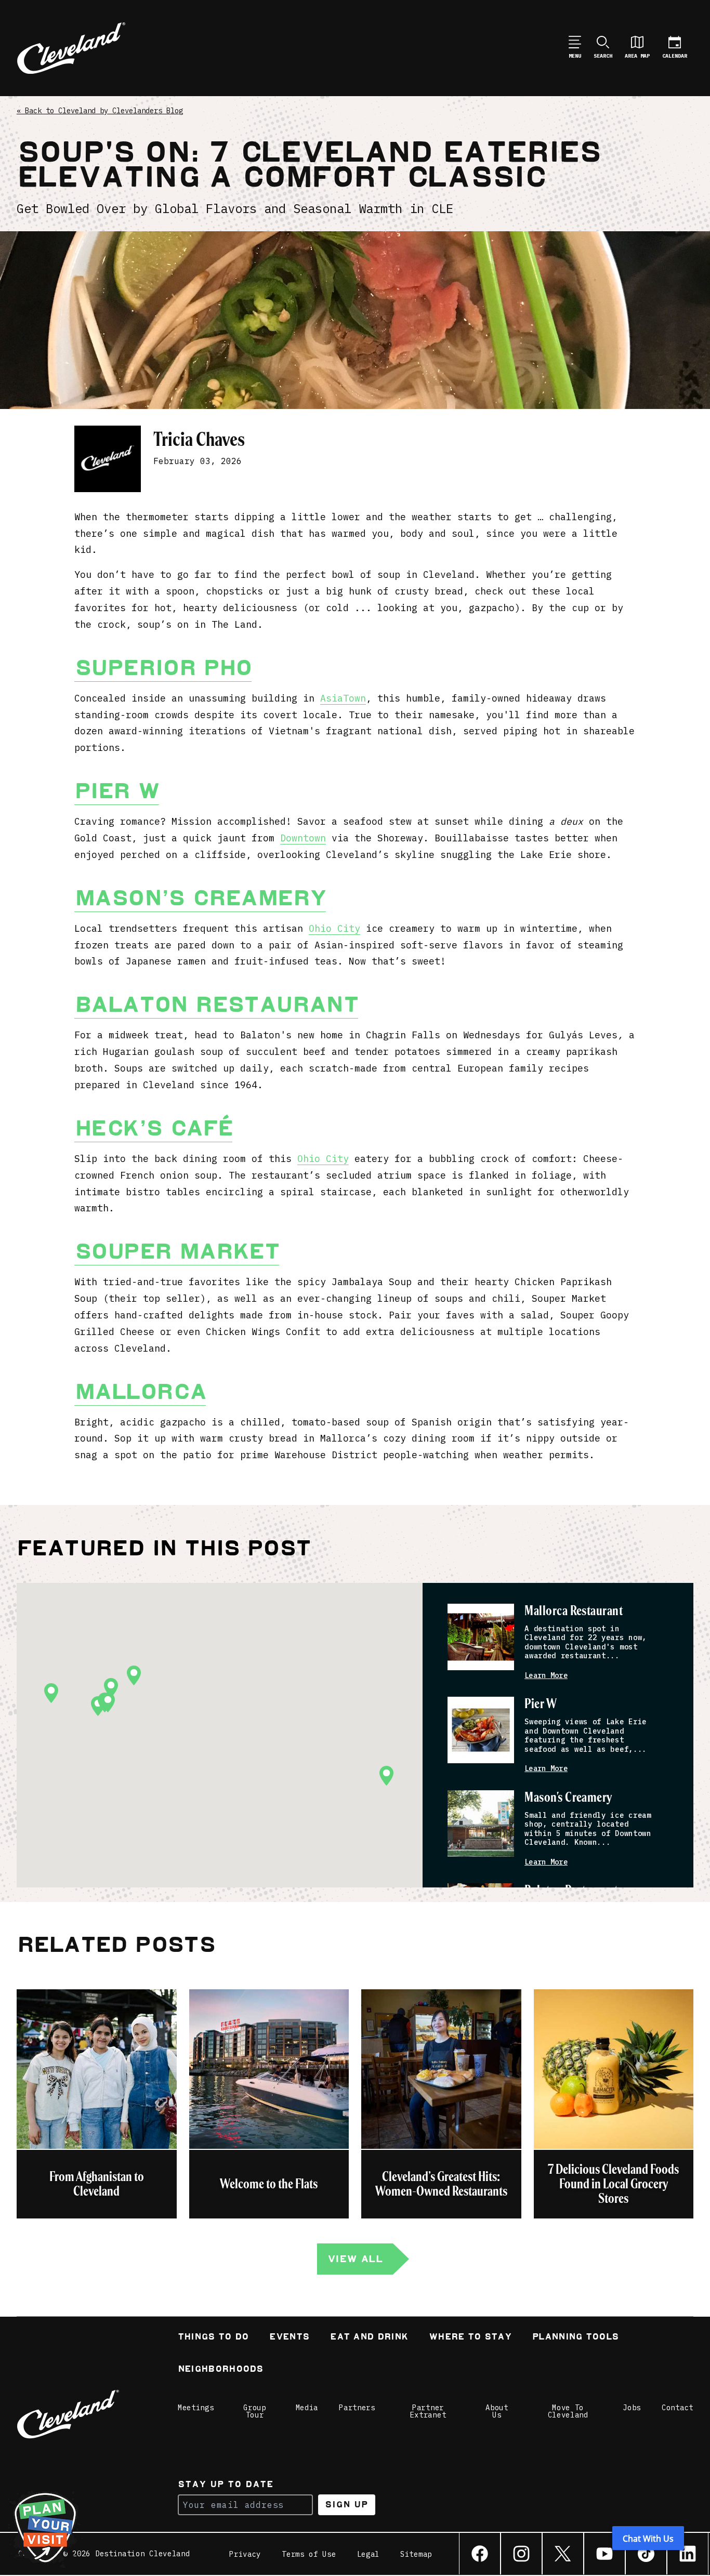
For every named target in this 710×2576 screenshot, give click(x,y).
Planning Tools (575, 2338)
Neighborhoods (221, 2370)
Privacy (245, 2554)
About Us (497, 2411)
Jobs (632, 2408)
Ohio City (334, 928)
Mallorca (140, 1392)
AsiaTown (343, 698)
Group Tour (255, 2411)
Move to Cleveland (568, 2411)
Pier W (117, 791)
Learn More (546, 1676)
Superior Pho (163, 668)
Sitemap (416, 2554)
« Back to (100, 111)
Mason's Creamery (568, 1798)
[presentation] (481, 1637)
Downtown (303, 838)
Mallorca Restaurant (574, 1611)
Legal (369, 2554)
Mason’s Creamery (200, 898)
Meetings (196, 2408)
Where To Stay (470, 2338)
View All (355, 2259)
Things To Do (213, 2338)
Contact (678, 2408)
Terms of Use (309, 2554)
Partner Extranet (428, 2411)
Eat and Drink (369, 2338)
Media (307, 2408)
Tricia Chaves (199, 439)
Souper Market (177, 1251)
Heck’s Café (153, 1128)
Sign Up (346, 2505)
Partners (357, 2408)
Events (289, 2338)
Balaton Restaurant (216, 1005)
